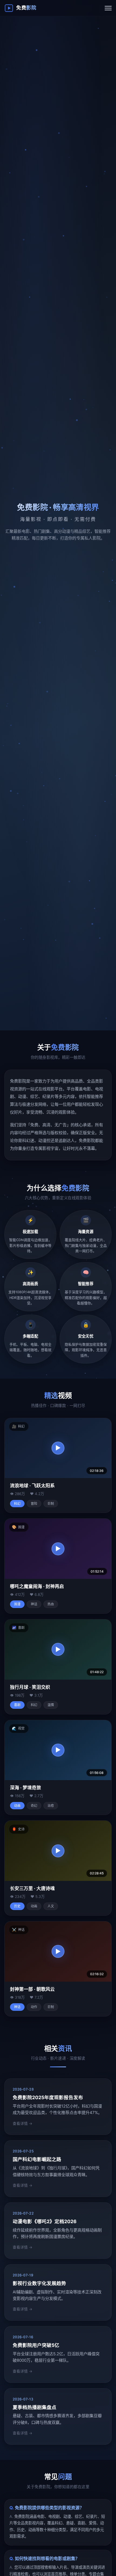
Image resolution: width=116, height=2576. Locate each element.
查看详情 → (23, 2123)
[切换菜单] (108, 8)
